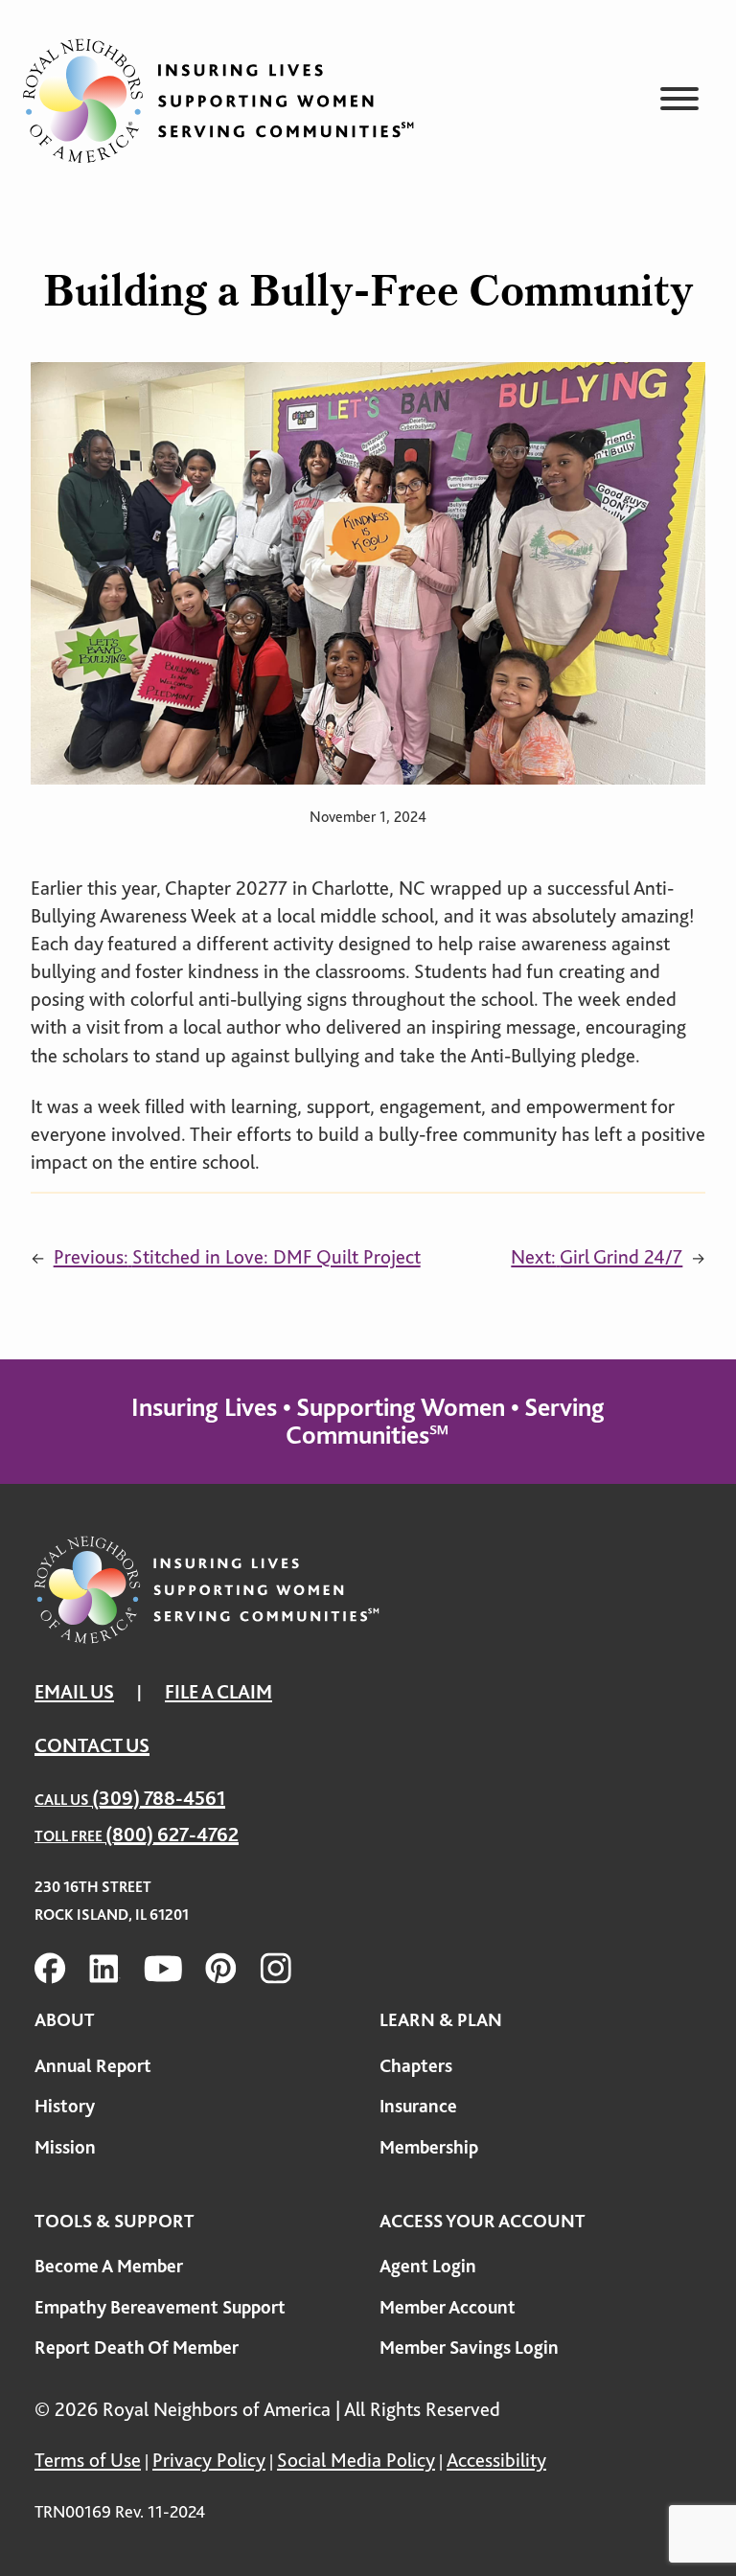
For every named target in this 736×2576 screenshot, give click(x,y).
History (65, 2106)
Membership (429, 2147)
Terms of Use (88, 2460)
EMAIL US (74, 1692)
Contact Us (92, 1745)
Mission (65, 2147)
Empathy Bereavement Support (160, 2307)
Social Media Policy (356, 2460)
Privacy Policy (209, 2460)
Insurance (418, 2106)
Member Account (448, 2307)
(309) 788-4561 (159, 1798)
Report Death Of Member (137, 2348)
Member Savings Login (469, 2348)
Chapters (416, 2066)
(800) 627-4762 (172, 1835)
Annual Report (93, 2066)
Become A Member (109, 2266)
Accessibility (496, 2460)
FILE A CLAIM (218, 1692)
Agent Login (428, 2266)
